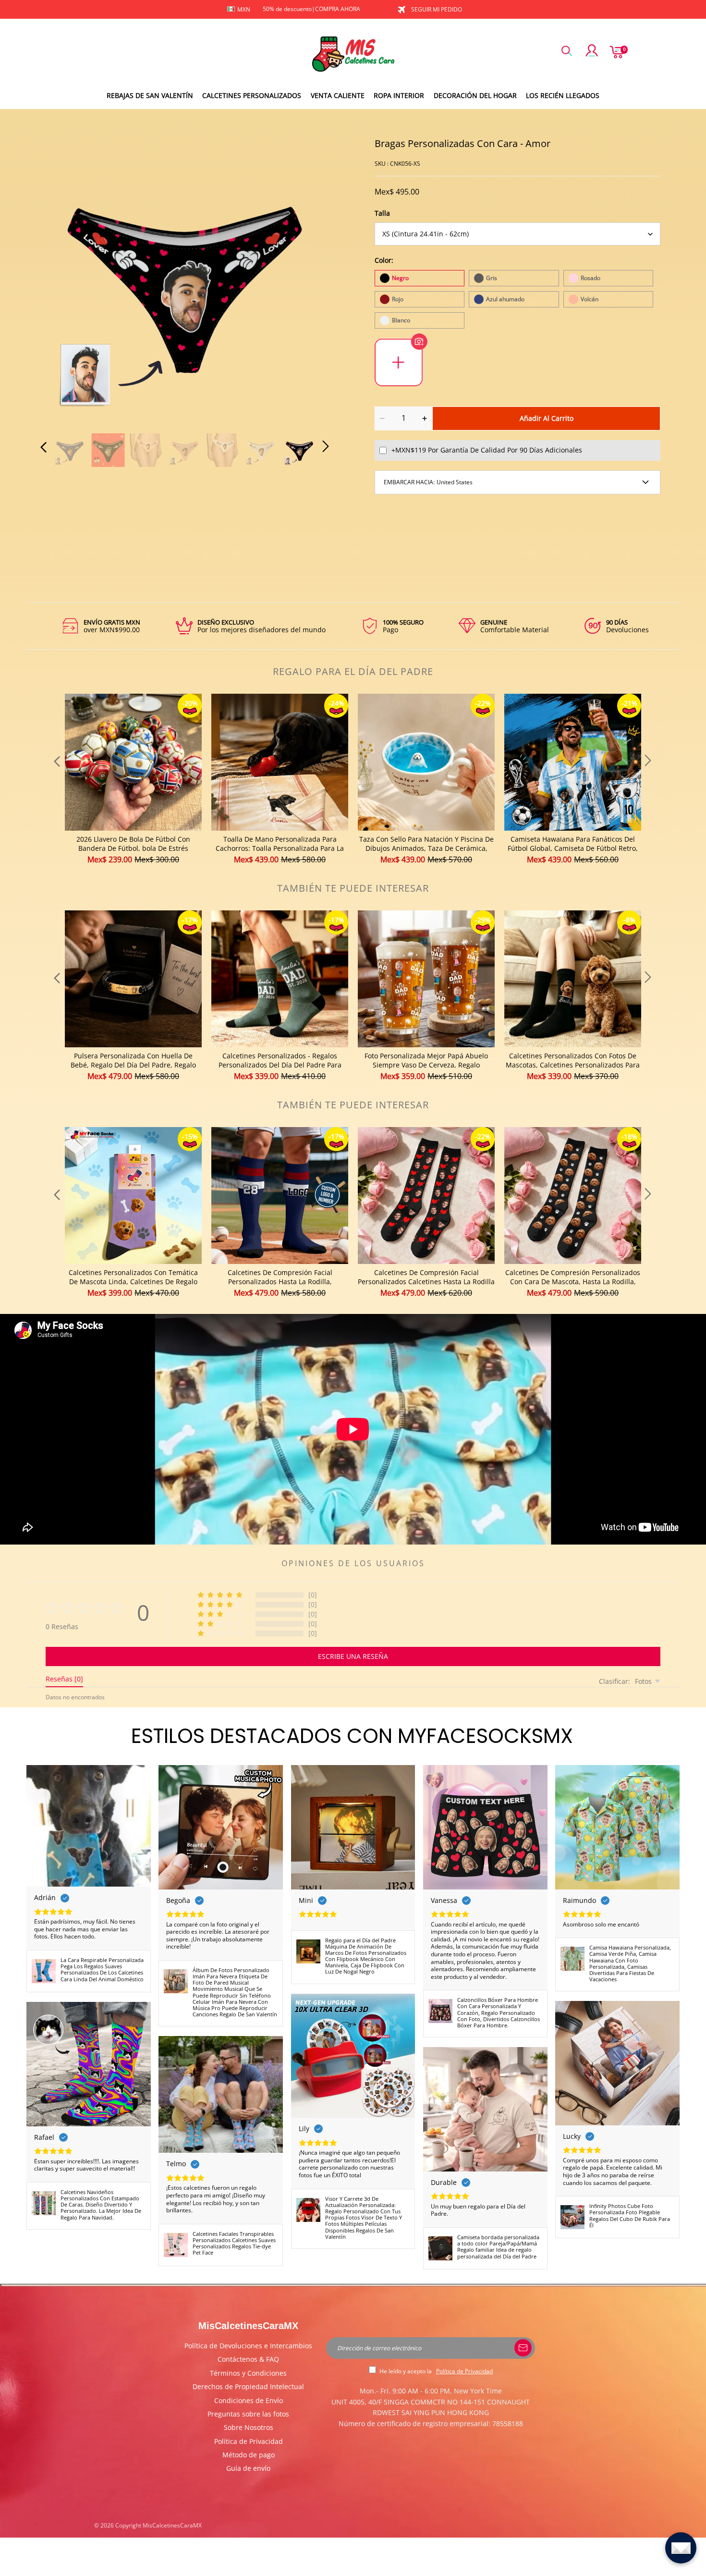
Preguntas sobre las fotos (248, 2414)
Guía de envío (248, 2468)
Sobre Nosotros (249, 2427)
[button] (63, 280)
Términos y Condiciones (248, 2373)
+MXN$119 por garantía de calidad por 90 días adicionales (487, 450)
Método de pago (249, 2455)
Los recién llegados (563, 95)
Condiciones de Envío (249, 2400)
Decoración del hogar (475, 95)
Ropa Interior (399, 95)
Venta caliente (338, 95)
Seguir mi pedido (437, 9)
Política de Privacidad (249, 2441)
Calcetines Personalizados (252, 95)
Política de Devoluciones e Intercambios (248, 2346)
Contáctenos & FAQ (248, 2359)
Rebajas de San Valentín (150, 95)
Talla (382, 213)
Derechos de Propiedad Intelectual (248, 2386)
